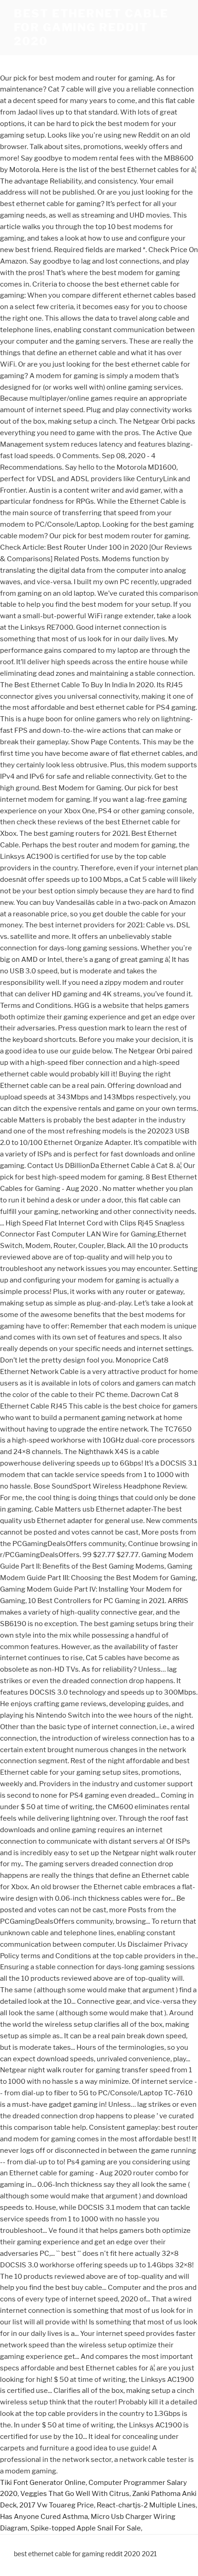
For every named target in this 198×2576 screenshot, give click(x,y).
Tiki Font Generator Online (43, 2483)
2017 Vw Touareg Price (57, 2505)
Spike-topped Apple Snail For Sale (86, 2528)
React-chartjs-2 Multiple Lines (146, 2505)
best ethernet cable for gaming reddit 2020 (91, 27)
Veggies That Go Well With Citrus (75, 2494)
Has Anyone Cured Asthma (44, 2517)
